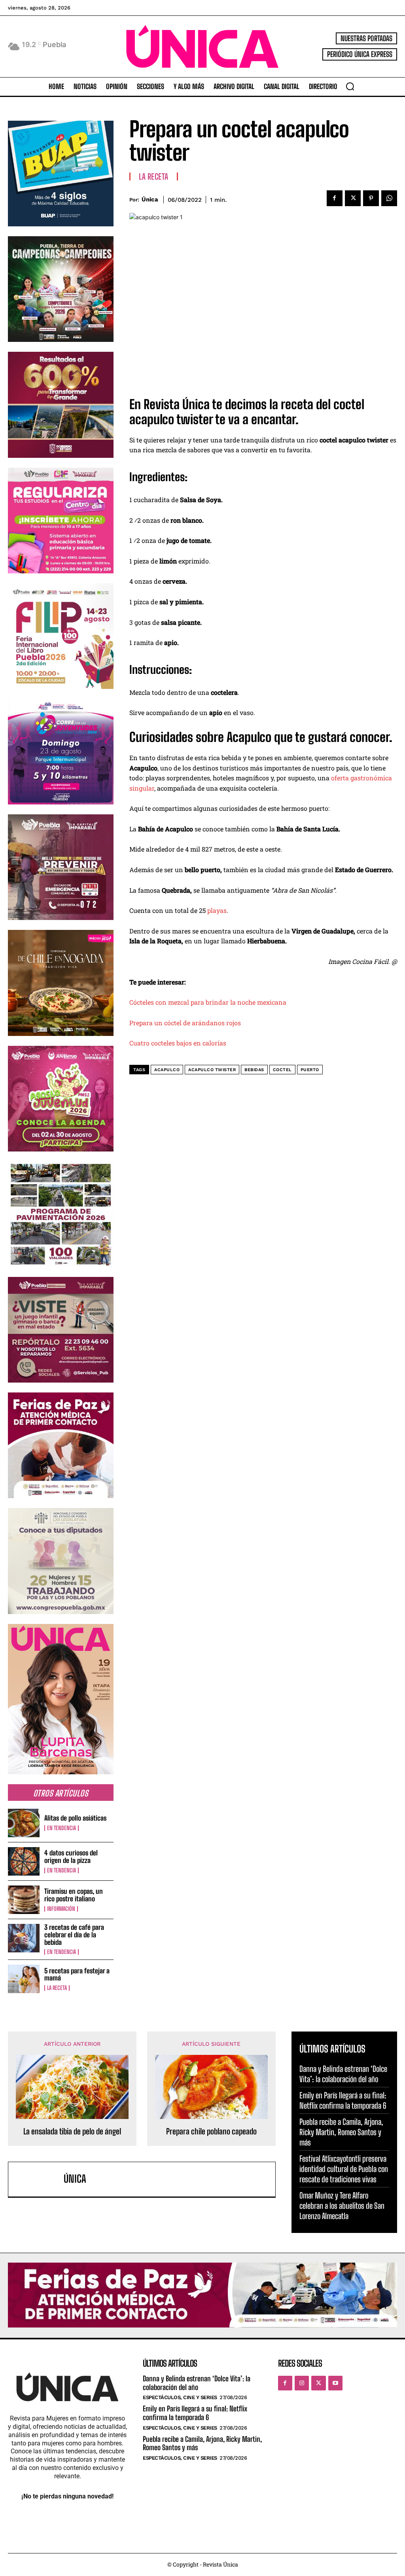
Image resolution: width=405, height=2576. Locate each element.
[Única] (38, 2179)
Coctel (282, 1070)
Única (150, 199)
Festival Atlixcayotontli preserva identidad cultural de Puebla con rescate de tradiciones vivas (344, 2169)
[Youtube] (335, 2383)
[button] (350, 86)
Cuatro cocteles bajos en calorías (178, 1043)
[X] (353, 198)
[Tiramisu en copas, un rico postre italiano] (24, 1900)
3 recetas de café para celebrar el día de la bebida (74, 1935)
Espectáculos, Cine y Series (180, 2397)
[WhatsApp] (389, 198)
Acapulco (167, 1070)
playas (217, 910)
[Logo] (202, 46)
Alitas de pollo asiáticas (75, 1818)
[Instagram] (302, 2383)
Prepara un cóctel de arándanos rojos (185, 1023)
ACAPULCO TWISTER (212, 1070)
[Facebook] (335, 198)
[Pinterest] (371, 198)
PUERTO (310, 1070)
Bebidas (254, 1070)
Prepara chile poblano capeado (211, 2131)
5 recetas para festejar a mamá (77, 1975)
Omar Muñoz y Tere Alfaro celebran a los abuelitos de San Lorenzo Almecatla (342, 2206)
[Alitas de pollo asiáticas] (24, 1823)
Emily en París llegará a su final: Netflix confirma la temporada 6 (343, 2100)
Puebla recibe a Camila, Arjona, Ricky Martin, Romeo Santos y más (341, 2132)
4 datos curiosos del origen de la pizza (71, 1857)
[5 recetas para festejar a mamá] (24, 1979)
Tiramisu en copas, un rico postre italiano (74, 1895)
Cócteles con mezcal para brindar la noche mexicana (208, 1002)
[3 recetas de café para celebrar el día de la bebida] (24, 1938)
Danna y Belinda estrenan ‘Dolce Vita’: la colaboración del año (343, 2074)
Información (61, 1909)
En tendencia (62, 1828)
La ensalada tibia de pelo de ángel (72, 2131)
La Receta (57, 1988)
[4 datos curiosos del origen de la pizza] (24, 1861)
